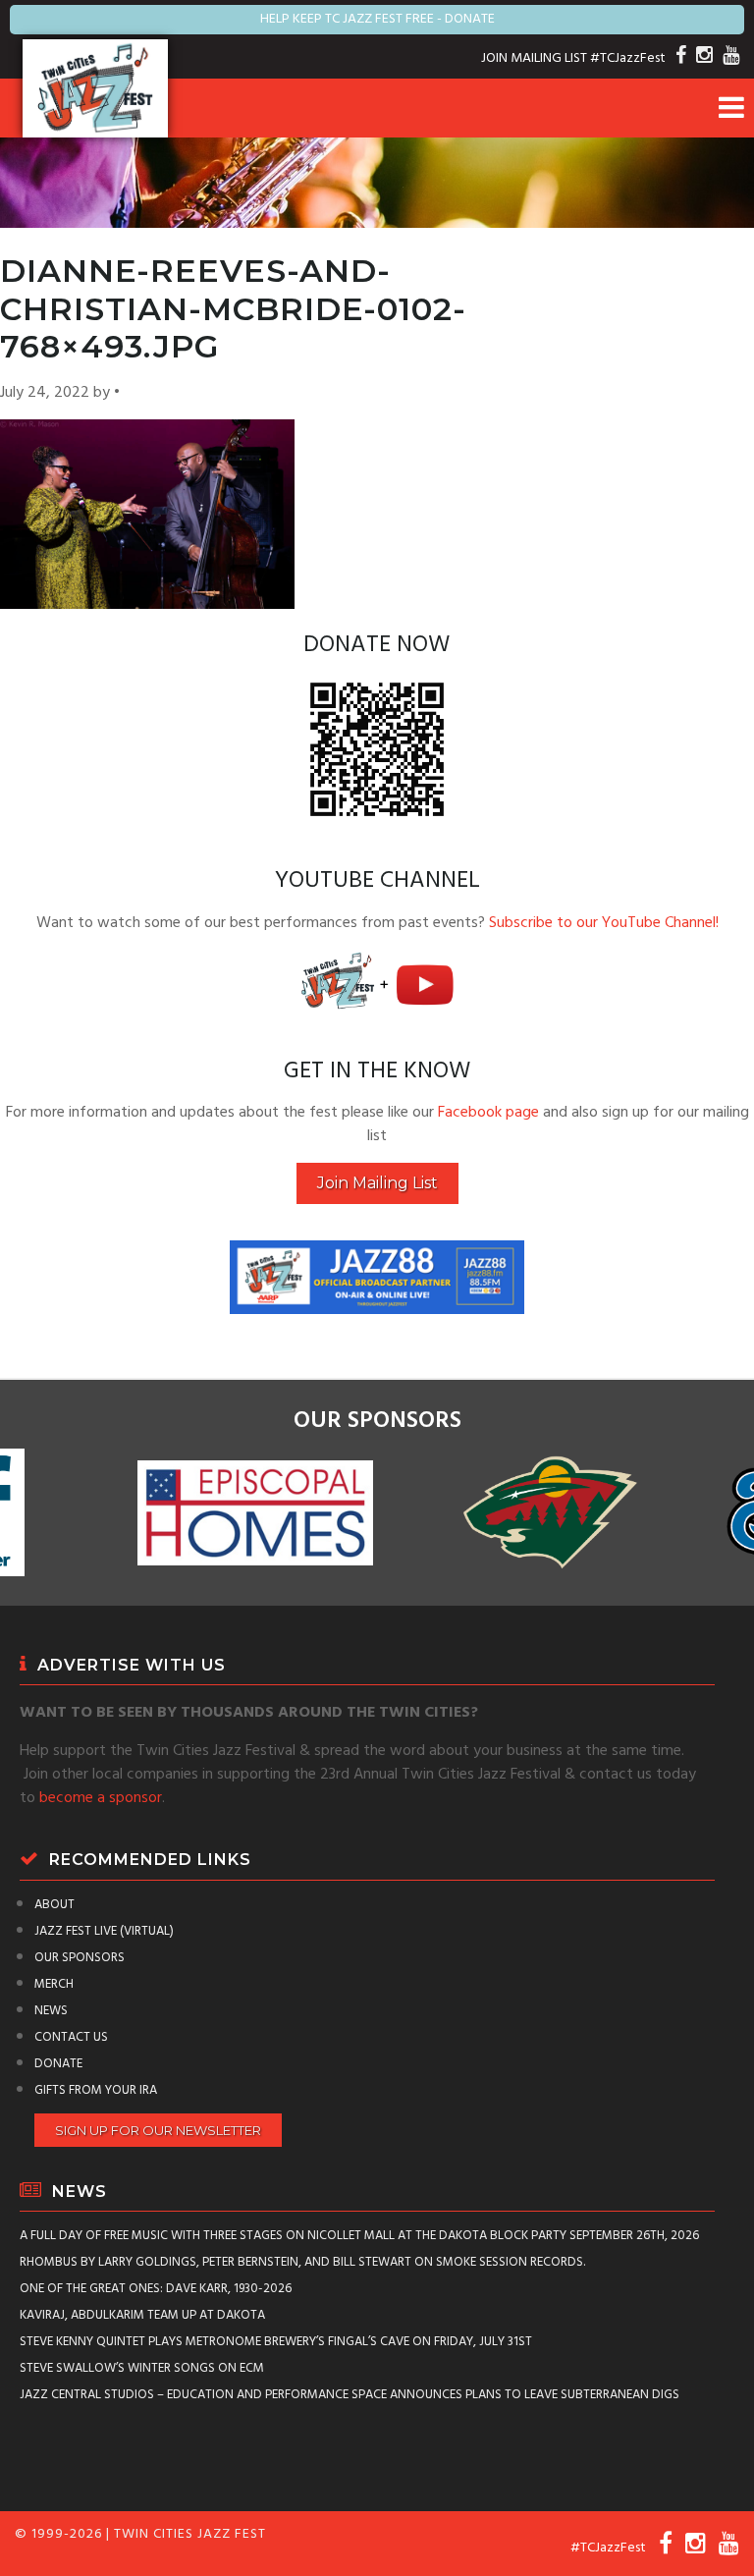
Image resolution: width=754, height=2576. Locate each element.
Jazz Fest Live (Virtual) (104, 1931)
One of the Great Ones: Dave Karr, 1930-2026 (156, 2289)
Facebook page (488, 1113)
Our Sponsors (80, 1958)
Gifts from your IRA (96, 2090)
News (51, 2011)
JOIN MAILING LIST (534, 58)
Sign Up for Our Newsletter (158, 2130)
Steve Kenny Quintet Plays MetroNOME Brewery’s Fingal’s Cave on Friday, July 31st (276, 2342)
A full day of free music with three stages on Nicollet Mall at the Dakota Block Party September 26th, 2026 (359, 2236)
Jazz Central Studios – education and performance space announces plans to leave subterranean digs (350, 2395)
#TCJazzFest (628, 58)
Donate (58, 2064)
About (54, 1905)
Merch (54, 1984)
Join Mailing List (377, 1183)
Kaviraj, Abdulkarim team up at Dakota (142, 2315)
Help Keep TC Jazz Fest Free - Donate (377, 19)
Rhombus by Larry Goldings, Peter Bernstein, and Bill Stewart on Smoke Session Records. (302, 2262)
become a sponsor (101, 1798)
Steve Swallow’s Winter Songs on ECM (142, 2368)
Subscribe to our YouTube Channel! (604, 923)
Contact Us (71, 2037)
